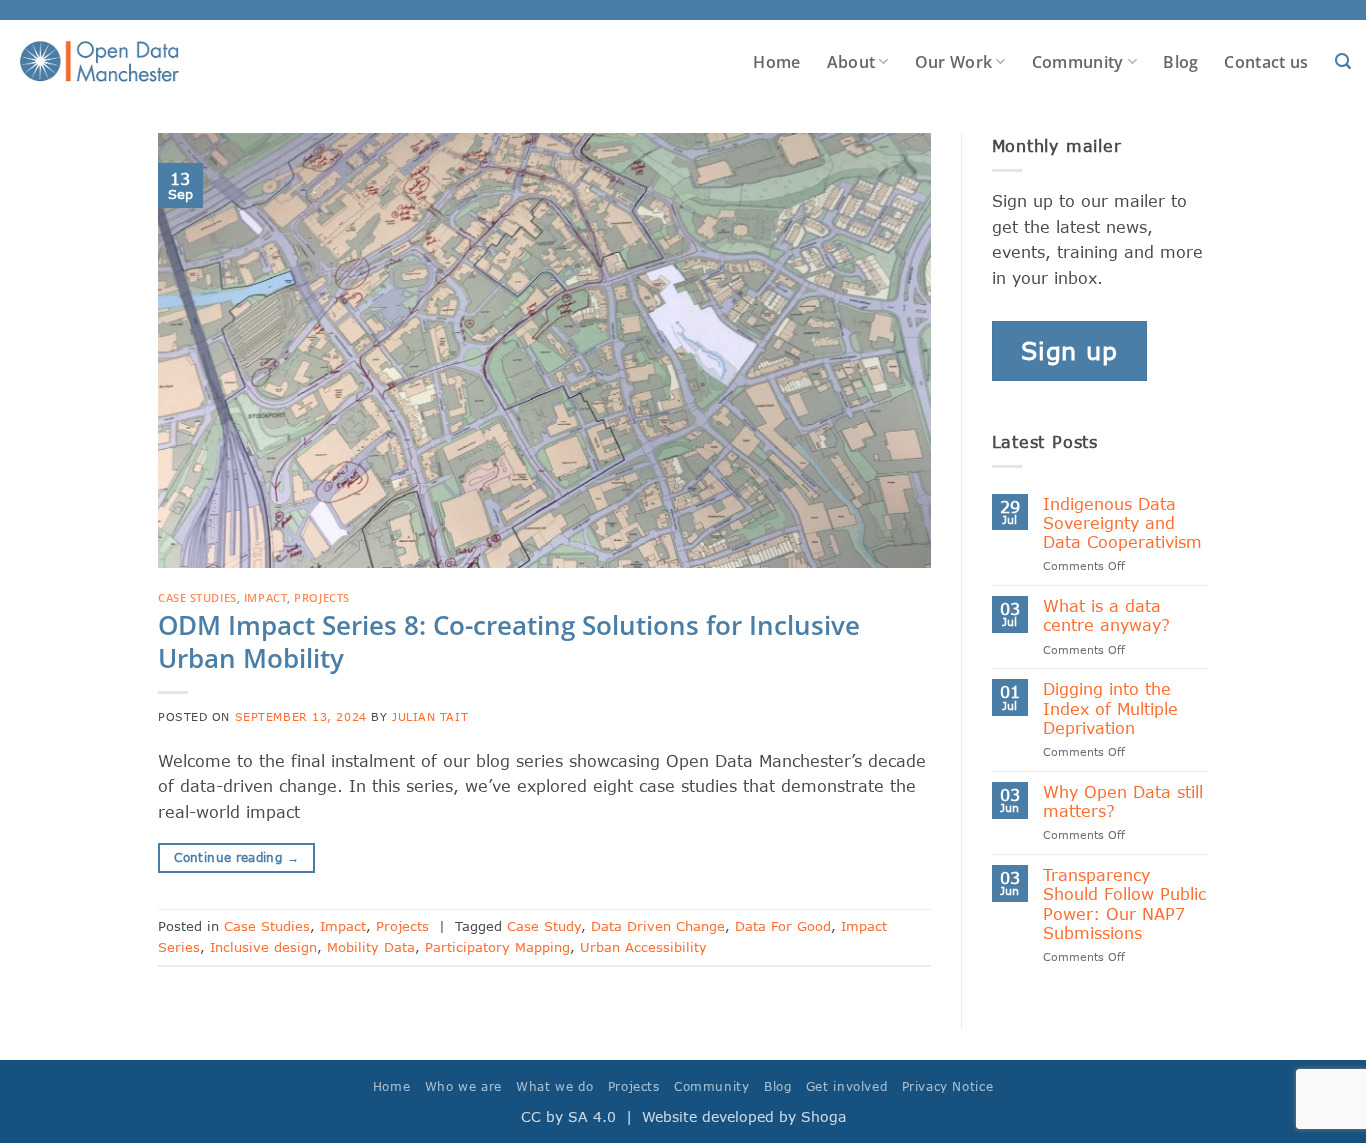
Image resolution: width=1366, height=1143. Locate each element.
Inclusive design (263, 947)
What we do (554, 1086)
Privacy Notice (948, 1086)
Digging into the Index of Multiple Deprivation (1110, 707)
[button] (1343, 61)
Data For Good (783, 926)
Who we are (463, 1086)
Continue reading (236, 857)
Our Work (954, 62)
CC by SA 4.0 (568, 1116)
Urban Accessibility (643, 947)
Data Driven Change (658, 926)
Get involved (846, 1086)
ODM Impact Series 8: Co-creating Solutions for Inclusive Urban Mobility (509, 642)
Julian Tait (430, 716)
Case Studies (197, 597)
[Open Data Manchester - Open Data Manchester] (99, 62)
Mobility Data (371, 947)
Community (1078, 62)
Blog (1180, 62)
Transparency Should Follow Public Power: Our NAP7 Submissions (1124, 903)
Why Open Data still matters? (1123, 801)
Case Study (544, 926)
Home (776, 62)
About (851, 62)
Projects (321, 597)
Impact (265, 597)
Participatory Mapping (497, 947)
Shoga (823, 1116)
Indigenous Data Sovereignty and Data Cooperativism (1122, 522)
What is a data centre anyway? (1106, 615)
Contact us (1266, 62)
